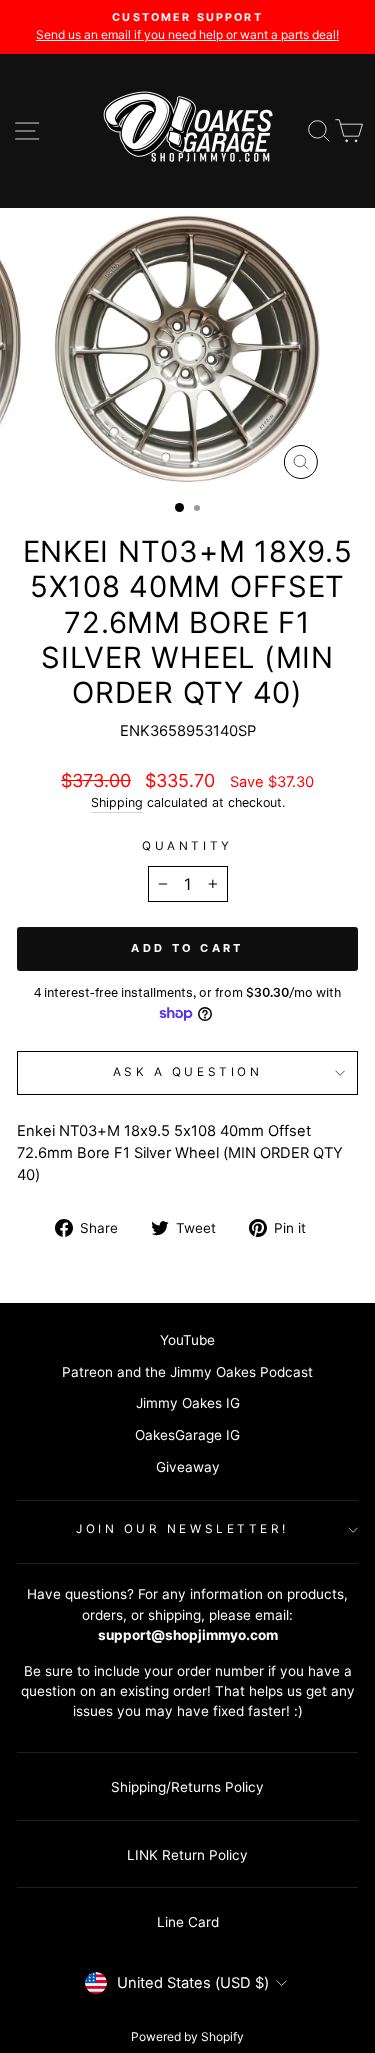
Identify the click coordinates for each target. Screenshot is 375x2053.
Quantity (187, 846)
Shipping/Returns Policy (187, 1787)
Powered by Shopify (187, 2036)
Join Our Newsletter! (182, 1529)
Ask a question (187, 1072)
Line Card (188, 1922)
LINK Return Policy (187, 1855)
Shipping (117, 802)
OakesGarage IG (187, 1435)
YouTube (187, 1340)
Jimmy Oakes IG (188, 1403)
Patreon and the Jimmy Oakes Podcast (187, 1372)
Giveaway (188, 1467)
